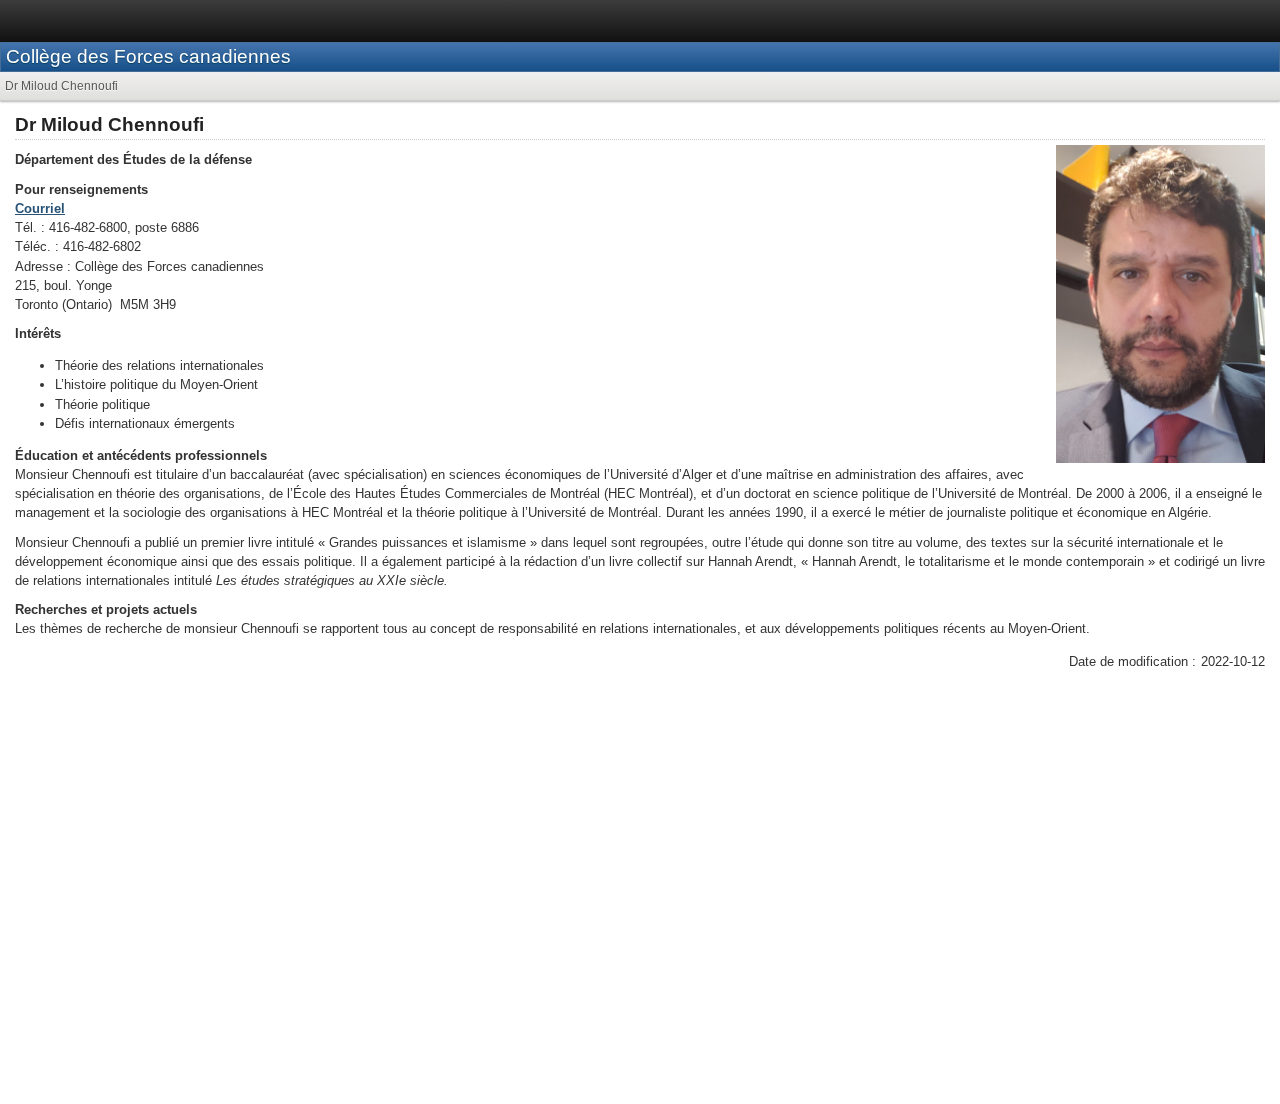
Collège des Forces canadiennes (148, 56)
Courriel (40, 208)
